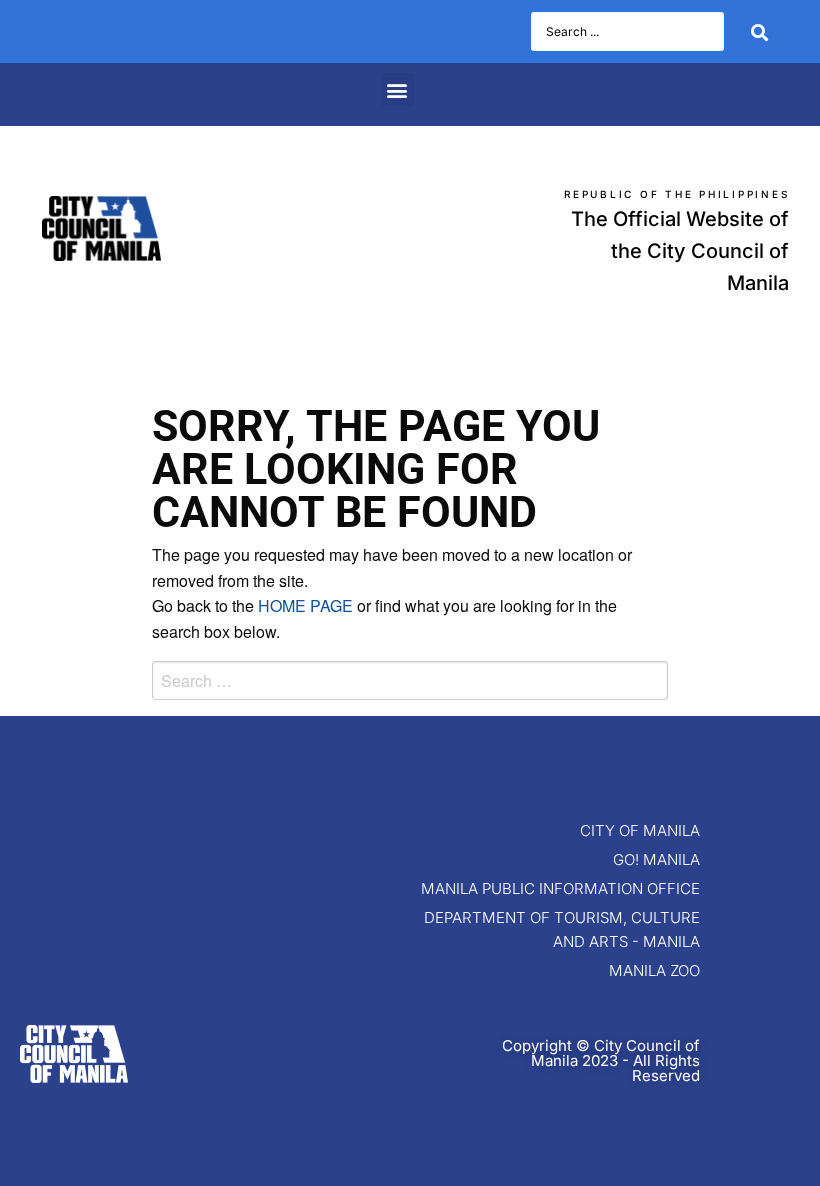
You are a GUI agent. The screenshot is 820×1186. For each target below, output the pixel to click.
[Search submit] (759, 32)
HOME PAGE (305, 605)
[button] (397, 89)
